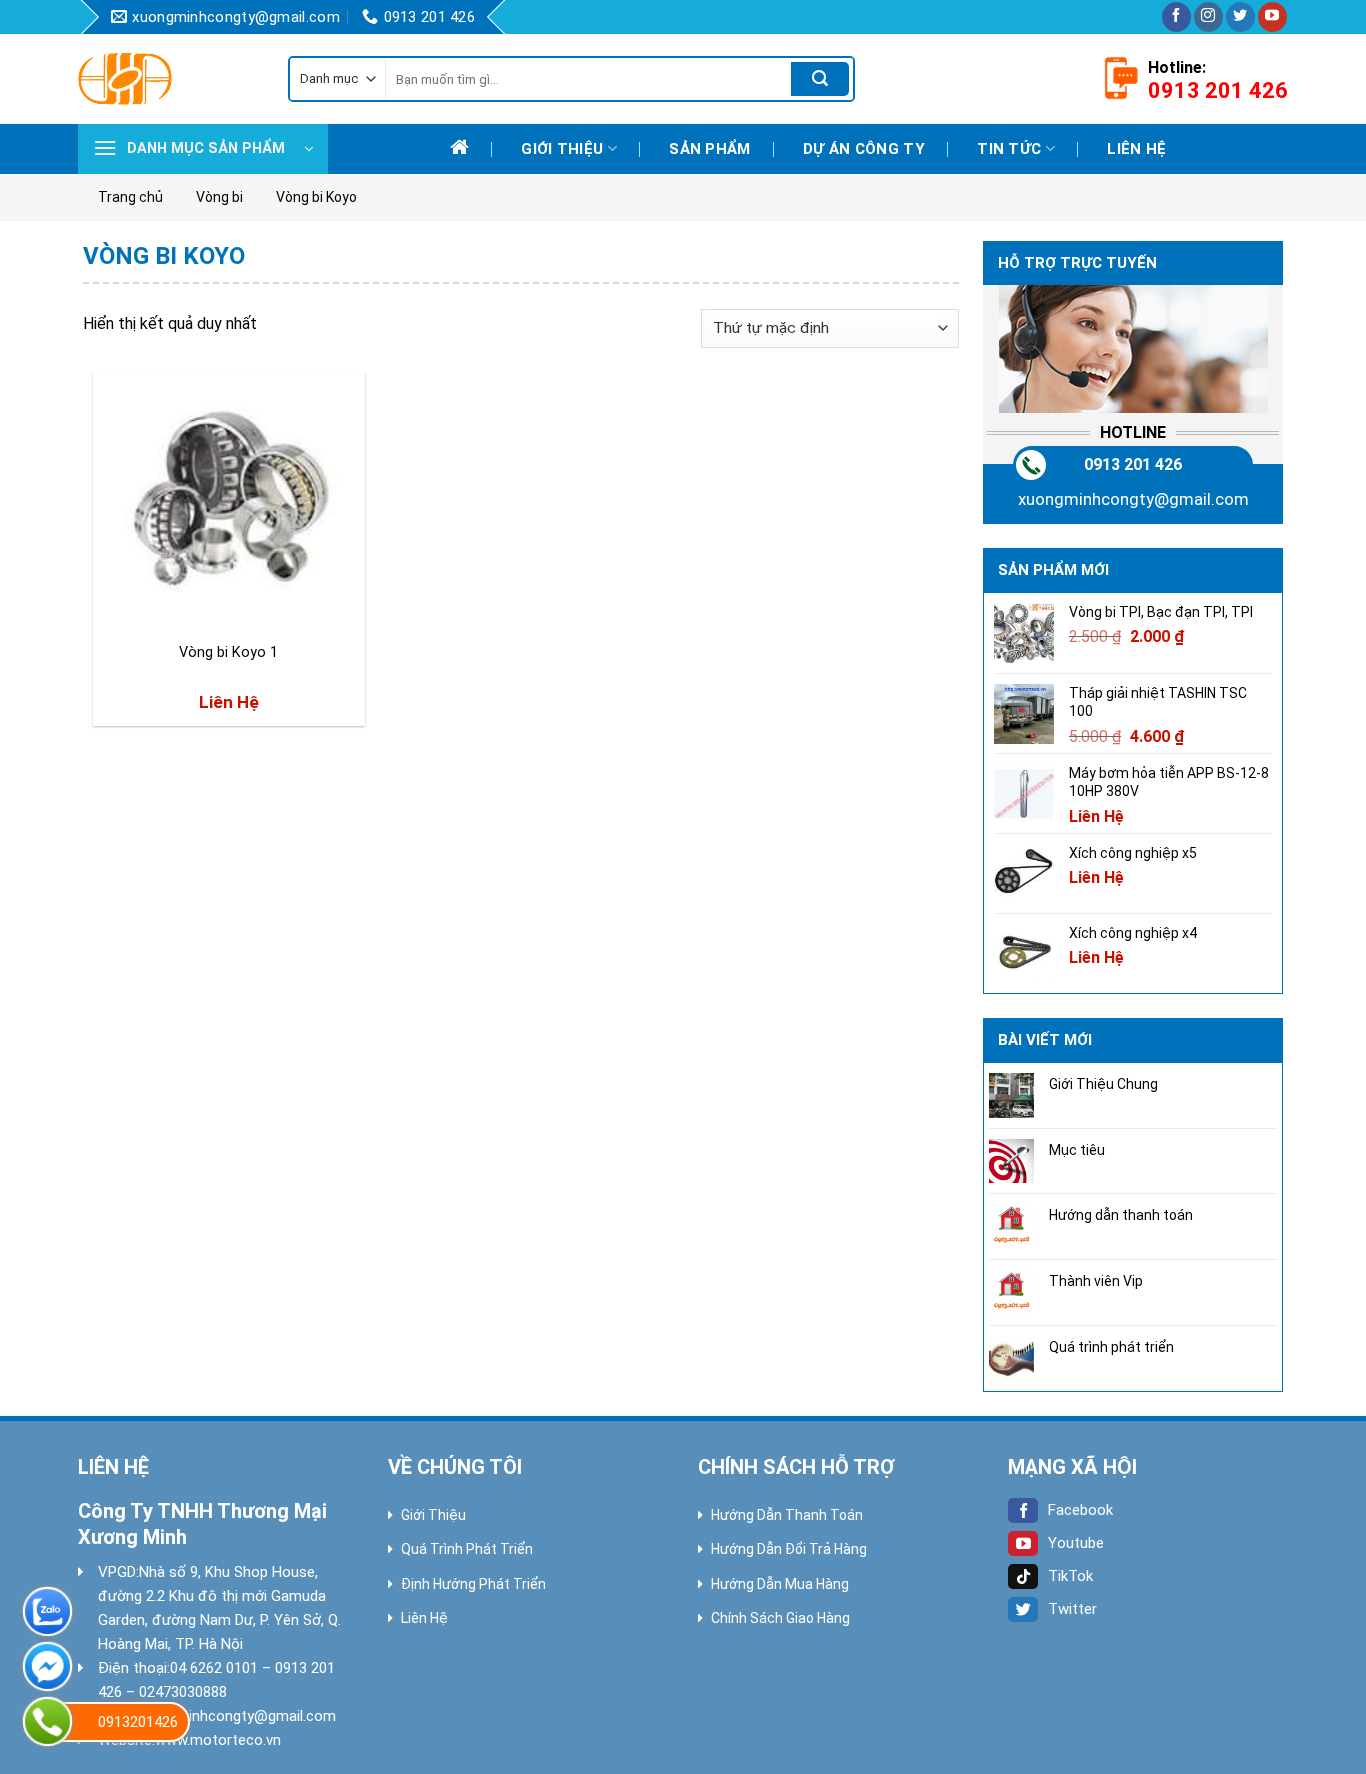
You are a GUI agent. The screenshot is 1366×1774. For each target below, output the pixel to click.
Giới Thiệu (433, 1515)
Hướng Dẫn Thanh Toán (787, 1515)
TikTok (1070, 1576)
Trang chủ (130, 197)
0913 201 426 (1133, 464)
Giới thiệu (562, 149)
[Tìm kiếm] (820, 79)
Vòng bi (219, 197)
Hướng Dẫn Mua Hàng (780, 1584)
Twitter (1072, 1609)
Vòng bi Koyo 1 (228, 652)
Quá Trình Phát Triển (467, 1549)
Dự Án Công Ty (864, 149)
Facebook (1080, 1510)
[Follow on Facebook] (1176, 17)
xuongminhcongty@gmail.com (1133, 499)
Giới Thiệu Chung (1103, 1084)
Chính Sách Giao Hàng (780, 1618)
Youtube (1076, 1543)
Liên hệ (1136, 149)
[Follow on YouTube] (1272, 17)
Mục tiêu (1077, 1150)
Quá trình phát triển (1111, 1347)
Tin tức (1009, 149)
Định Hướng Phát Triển (473, 1584)
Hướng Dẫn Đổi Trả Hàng (789, 1549)
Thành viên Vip (1096, 1281)
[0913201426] (47, 1721)
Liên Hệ (424, 1618)
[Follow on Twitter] (1240, 17)
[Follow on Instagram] (1208, 17)
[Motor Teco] (168, 79)
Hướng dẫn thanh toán (1121, 1215)
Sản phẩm (709, 149)
